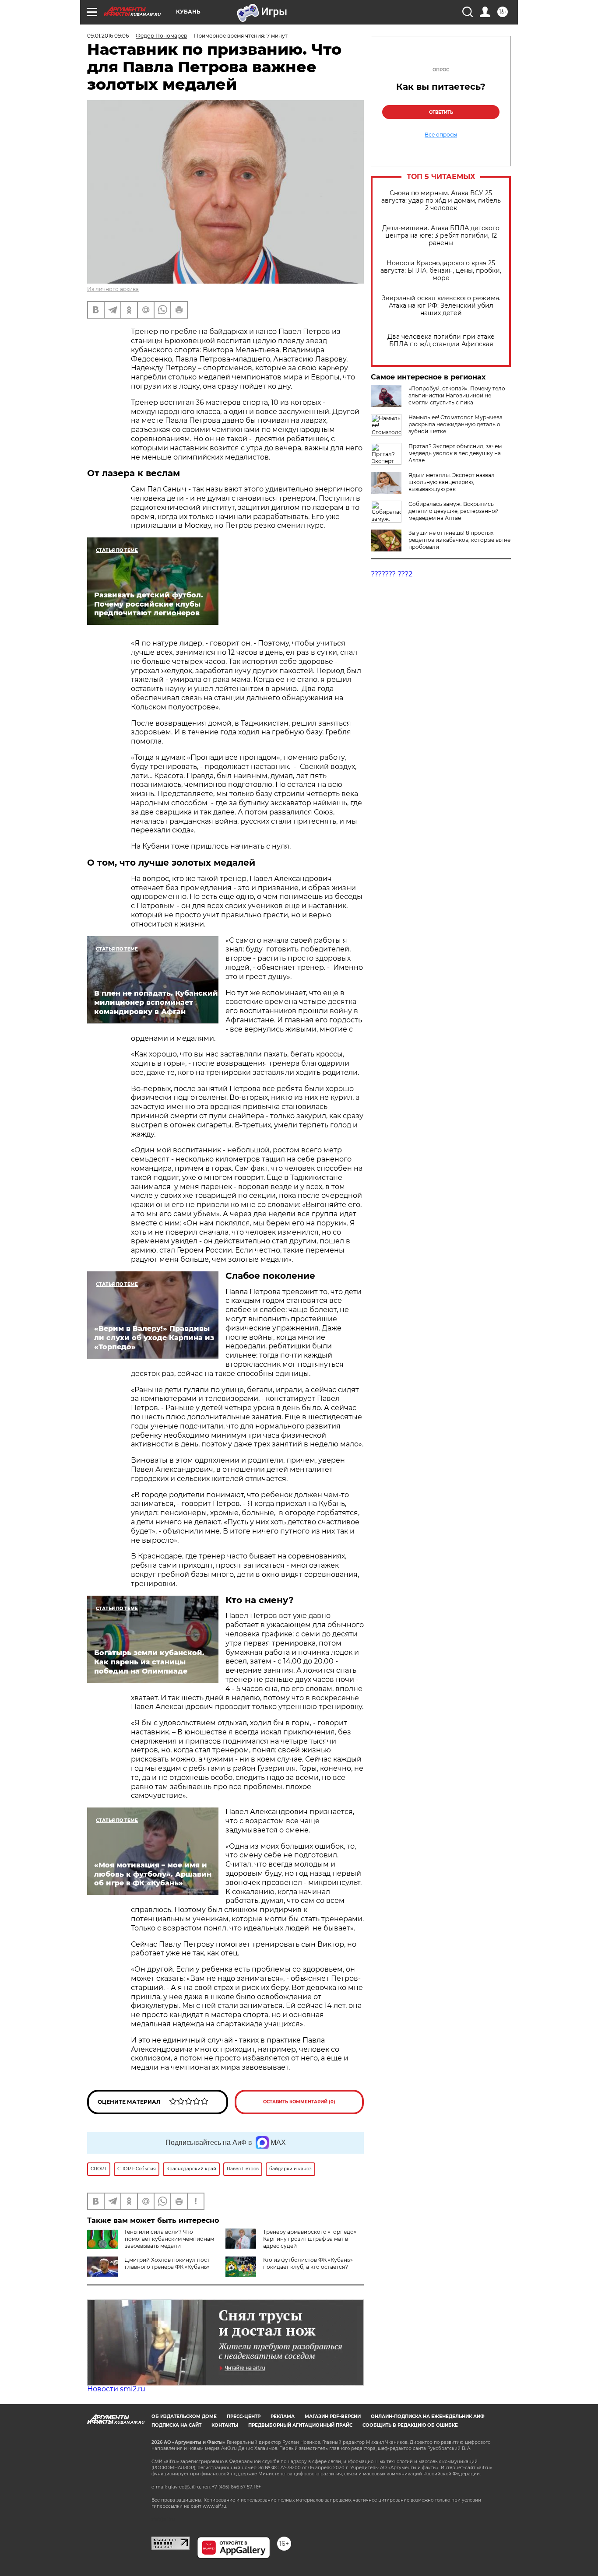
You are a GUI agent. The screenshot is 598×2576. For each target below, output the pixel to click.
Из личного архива (113, 289)
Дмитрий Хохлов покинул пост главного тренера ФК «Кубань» (167, 2263)
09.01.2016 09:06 (108, 36)
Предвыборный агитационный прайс (300, 2425)
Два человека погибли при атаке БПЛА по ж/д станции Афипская (441, 340)
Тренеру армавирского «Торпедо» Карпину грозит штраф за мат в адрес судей (310, 2239)
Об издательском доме (184, 2416)
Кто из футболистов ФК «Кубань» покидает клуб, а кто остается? (308, 2263)
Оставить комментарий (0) (299, 2102)
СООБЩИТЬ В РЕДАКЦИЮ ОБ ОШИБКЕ (410, 2425)
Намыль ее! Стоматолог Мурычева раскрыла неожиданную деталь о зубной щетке (456, 424)
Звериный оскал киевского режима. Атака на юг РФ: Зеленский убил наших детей (441, 306)
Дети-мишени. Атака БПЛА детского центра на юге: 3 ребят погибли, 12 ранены (441, 236)
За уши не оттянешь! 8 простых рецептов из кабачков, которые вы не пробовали (459, 540)
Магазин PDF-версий (333, 2416)
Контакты (225, 2425)
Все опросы (441, 135)
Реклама (283, 2416)
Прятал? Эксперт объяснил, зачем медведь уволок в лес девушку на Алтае (455, 453)
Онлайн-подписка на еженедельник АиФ (428, 2416)
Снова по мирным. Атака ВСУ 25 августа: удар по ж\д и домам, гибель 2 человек (441, 201)
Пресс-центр (244, 2416)
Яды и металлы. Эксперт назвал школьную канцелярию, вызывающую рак (452, 482)
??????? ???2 (392, 574)
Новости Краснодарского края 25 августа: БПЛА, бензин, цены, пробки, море (441, 271)
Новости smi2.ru (116, 2389)
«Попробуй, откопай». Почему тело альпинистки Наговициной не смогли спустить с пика (457, 395)
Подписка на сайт (176, 2425)
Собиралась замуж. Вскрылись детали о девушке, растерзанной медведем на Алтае (454, 511)
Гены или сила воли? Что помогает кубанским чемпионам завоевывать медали (169, 2239)
